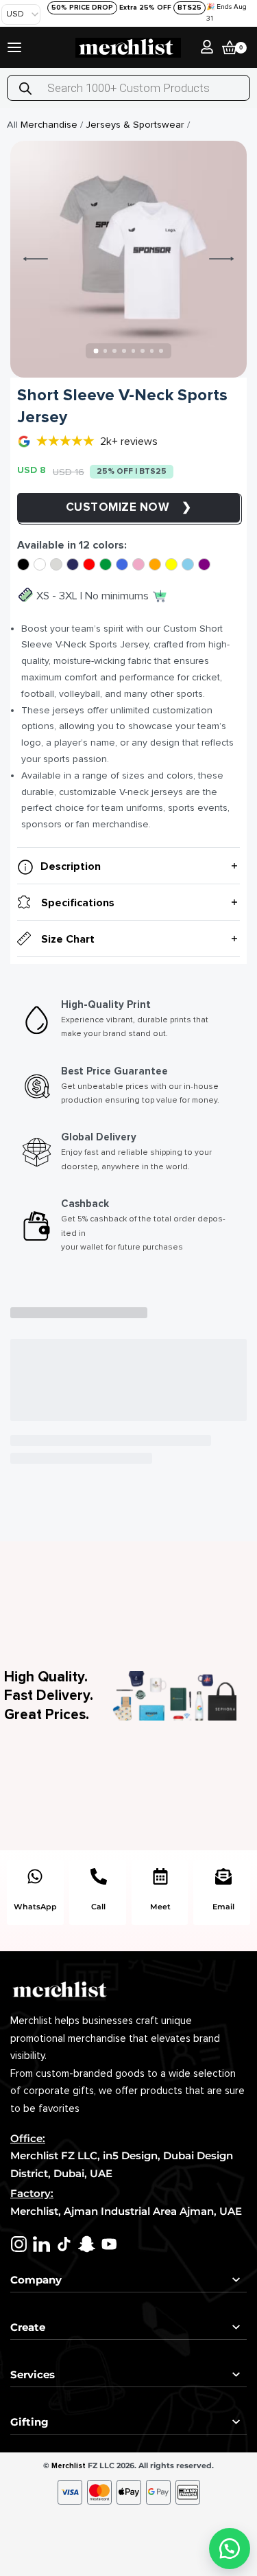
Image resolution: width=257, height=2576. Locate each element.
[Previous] (36, 259)
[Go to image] (96, 351)
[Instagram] (19, 2244)
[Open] (14, 47)
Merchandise (49, 125)
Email (223, 1907)
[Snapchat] (87, 2244)
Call (98, 1907)
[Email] (223, 1876)
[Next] (221, 259)
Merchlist (69, 2466)
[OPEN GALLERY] (128, 259)
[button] (230, 2549)
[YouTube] (109, 2244)
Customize (103, 507)
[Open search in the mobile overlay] (128, 88)
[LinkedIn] (41, 2244)
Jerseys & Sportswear (135, 125)
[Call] (99, 1876)
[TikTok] (64, 2244)
